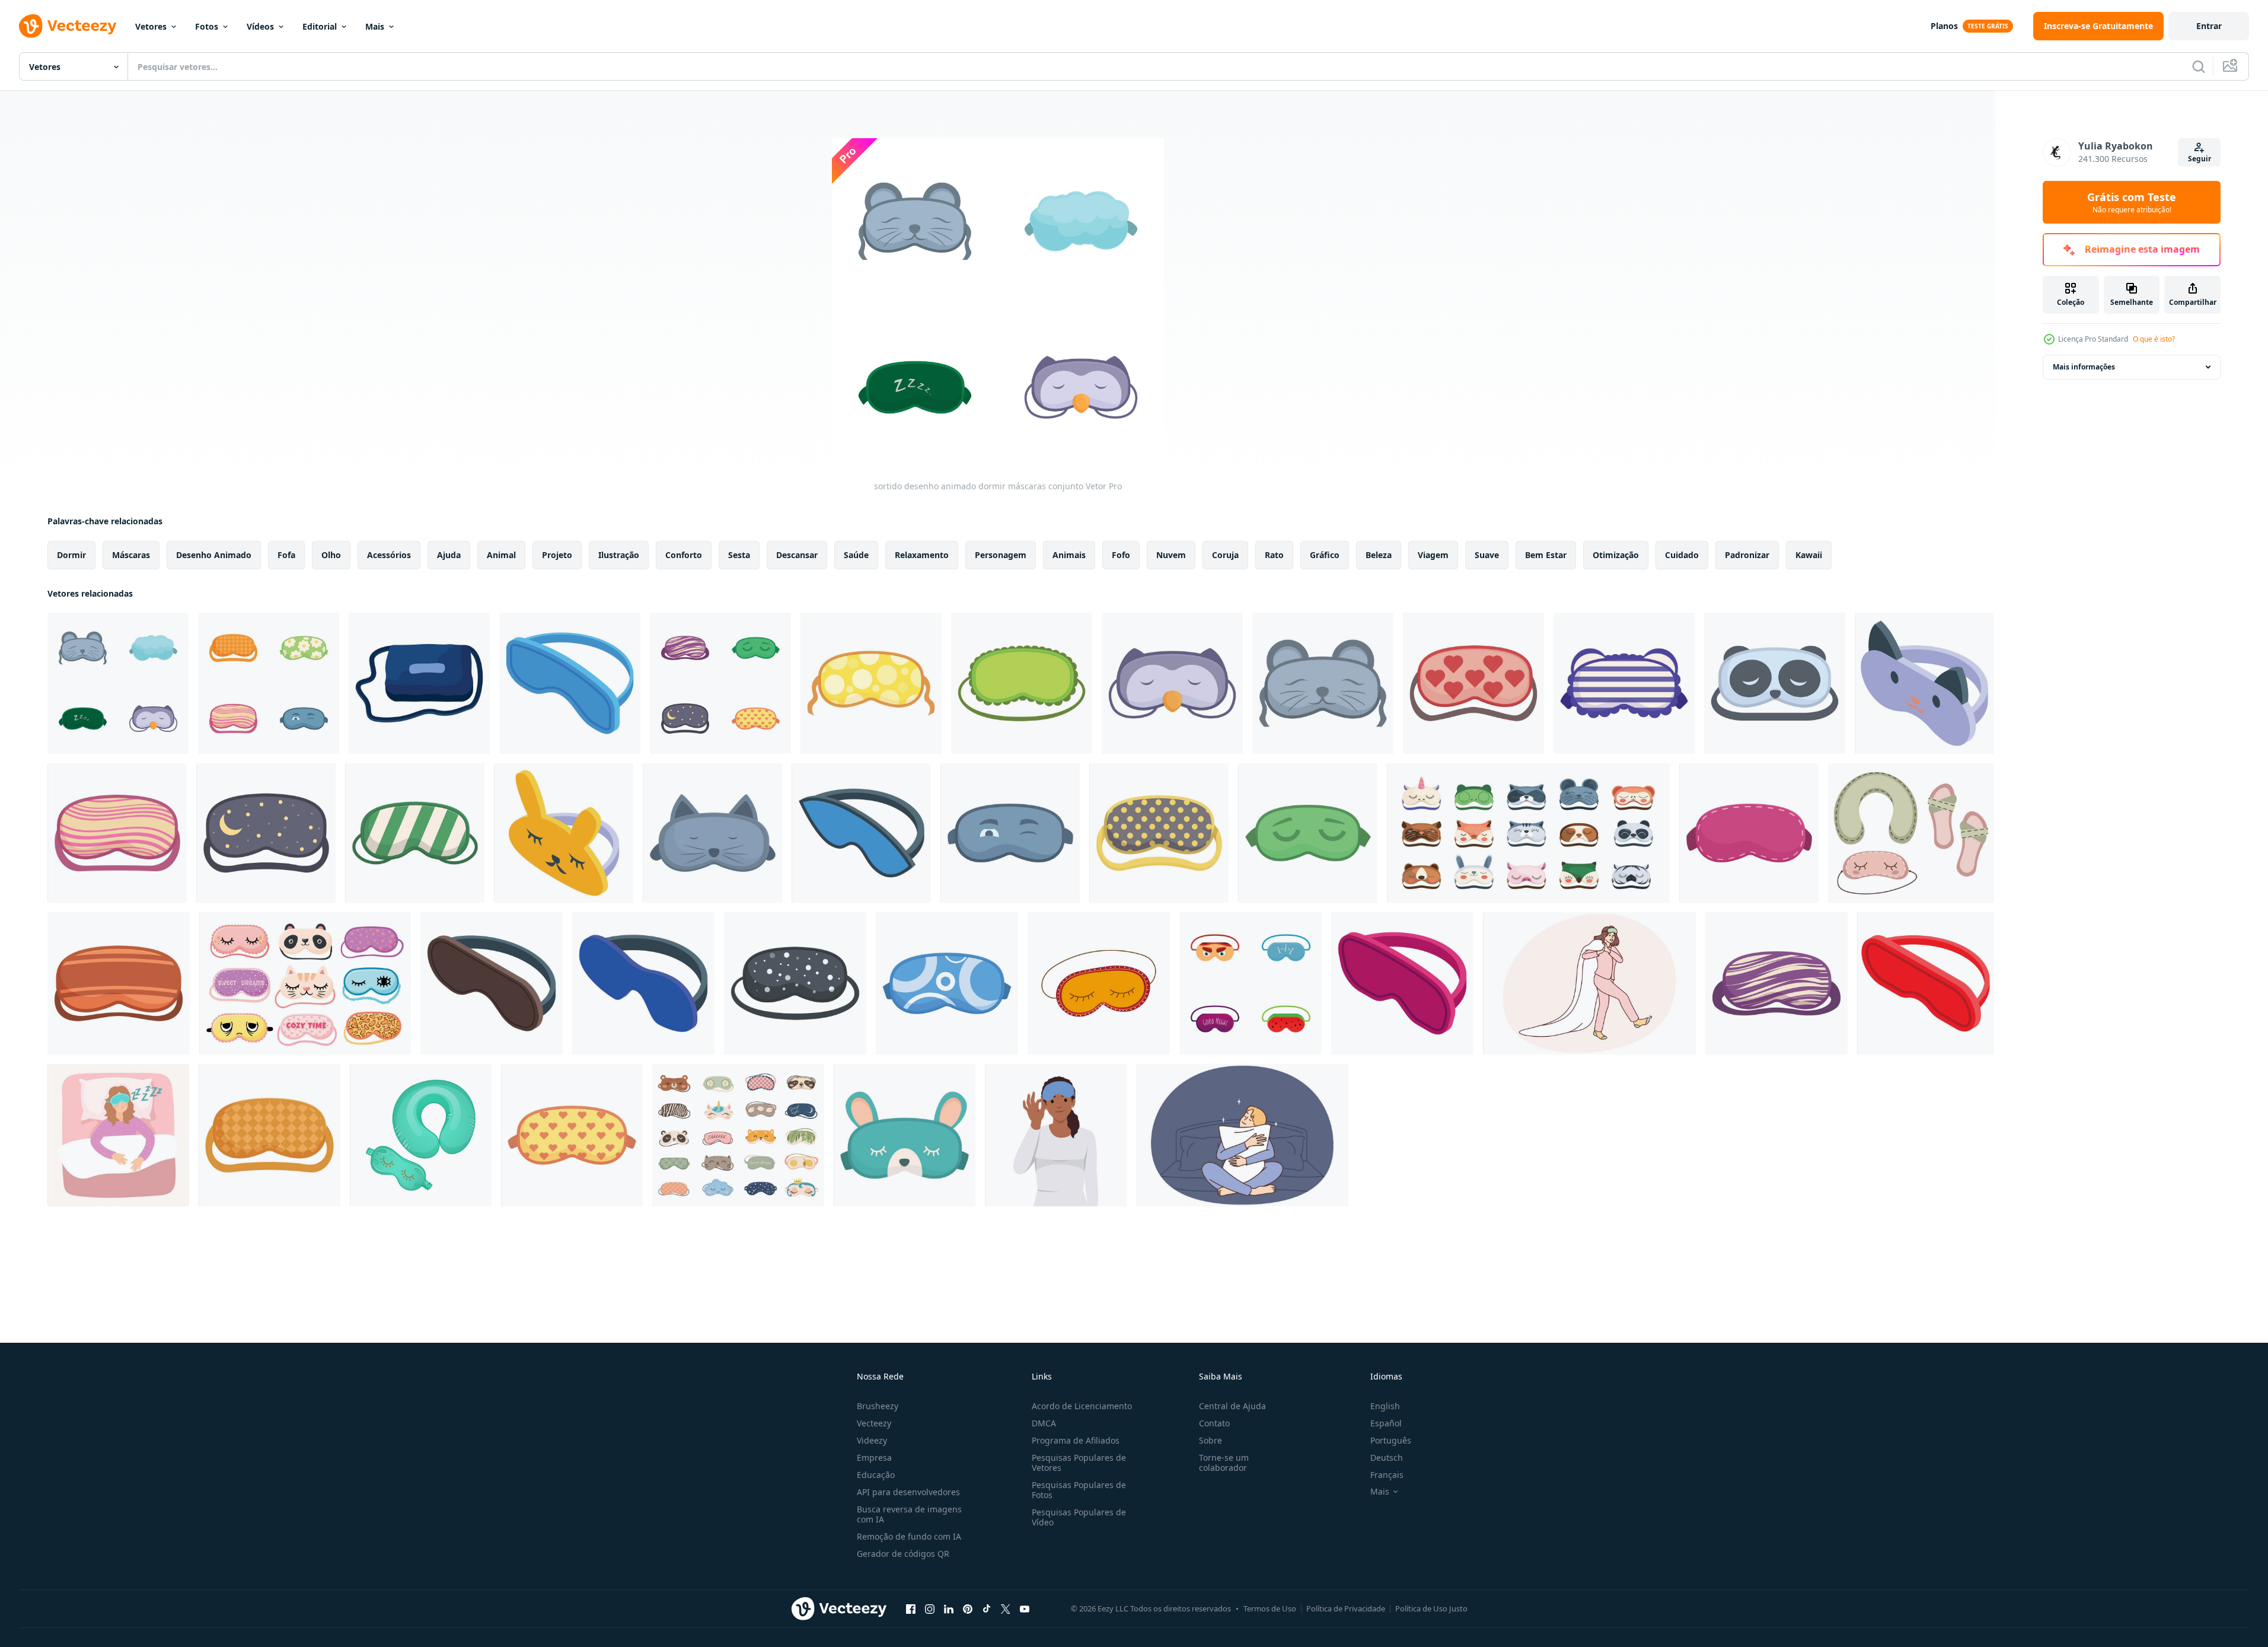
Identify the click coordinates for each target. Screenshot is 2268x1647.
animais (1069, 555)
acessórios (389, 555)
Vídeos (260, 26)
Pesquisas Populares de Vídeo (1079, 1517)
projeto (557, 555)
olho (331, 555)
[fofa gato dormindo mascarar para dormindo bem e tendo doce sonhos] (1924, 683)
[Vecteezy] (68, 26)
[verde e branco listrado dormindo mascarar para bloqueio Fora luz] (415, 833)
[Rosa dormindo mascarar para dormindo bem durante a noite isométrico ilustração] (1402, 983)
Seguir (2200, 159)
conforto (684, 555)
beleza (1379, 555)
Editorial (320, 26)
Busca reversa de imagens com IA (909, 1514)
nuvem (1171, 555)
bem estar (1546, 555)
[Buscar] (2199, 66)
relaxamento (922, 555)
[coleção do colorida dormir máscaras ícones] (720, 683)
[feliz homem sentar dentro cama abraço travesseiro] (1242, 1135)
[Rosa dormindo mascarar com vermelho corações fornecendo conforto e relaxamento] (1473, 683)
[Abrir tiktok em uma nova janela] (987, 1608)
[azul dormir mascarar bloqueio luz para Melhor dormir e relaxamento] (643, 983)
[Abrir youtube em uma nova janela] (1025, 1608)
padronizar (1747, 555)
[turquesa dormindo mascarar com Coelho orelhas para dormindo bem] (905, 1135)
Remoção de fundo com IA (909, 1536)
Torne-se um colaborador (1224, 1463)
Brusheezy (878, 1406)
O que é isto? (2154, 339)
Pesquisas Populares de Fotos (1079, 1490)
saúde (856, 555)
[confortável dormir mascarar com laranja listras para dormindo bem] (119, 983)
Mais (375, 26)
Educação (876, 1475)
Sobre (1210, 1440)
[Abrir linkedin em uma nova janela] (949, 1608)
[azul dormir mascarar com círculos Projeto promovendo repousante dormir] (947, 983)
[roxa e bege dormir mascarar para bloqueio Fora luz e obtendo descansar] (1776, 983)
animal (501, 555)
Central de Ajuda (1232, 1406)
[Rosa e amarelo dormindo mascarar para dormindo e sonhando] (117, 833)
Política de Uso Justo (1431, 1608)
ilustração (619, 555)
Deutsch (1387, 1458)
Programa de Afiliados (1076, 1440)
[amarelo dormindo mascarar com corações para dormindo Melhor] (572, 1135)
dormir (71, 555)
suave (1487, 555)
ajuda (449, 555)
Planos (1944, 26)
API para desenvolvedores (908, 1492)
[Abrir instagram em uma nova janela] (930, 1608)
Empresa (874, 1458)
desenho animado (214, 555)
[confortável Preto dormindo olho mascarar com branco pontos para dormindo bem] (795, 983)
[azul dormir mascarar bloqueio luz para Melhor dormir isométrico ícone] (570, 683)
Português (1391, 1440)
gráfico (1325, 555)
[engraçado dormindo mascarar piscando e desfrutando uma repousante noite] (1010, 833)
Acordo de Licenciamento (1082, 1406)
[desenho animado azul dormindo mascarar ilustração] (419, 683)
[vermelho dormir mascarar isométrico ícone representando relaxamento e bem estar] (1926, 983)
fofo (1121, 555)
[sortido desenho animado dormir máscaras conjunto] (118, 683)
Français (1387, 1475)
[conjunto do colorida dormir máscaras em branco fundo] (269, 683)
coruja (1225, 555)
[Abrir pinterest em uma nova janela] (968, 1608)
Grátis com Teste (2132, 202)
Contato (1214, 1423)
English (1385, 1406)
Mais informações (2084, 367)
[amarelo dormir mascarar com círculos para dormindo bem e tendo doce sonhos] (871, 683)
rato (1274, 555)
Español (1386, 1423)
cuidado (1682, 555)
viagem (1433, 555)
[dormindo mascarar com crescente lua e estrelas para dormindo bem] (266, 833)
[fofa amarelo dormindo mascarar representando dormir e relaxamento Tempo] (564, 833)
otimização (1616, 555)
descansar (797, 555)
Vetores (151, 26)
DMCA (1044, 1423)
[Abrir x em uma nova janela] (1006, 1608)
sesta (739, 555)
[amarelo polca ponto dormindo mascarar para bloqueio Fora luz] (1159, 833)
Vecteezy (874, 1423)
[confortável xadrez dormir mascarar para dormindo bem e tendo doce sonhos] (269, 1135)
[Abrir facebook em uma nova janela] (911, 1608)
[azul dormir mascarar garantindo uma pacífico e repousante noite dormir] (861, 833)
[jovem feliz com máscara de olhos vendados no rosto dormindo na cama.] (118, 1135)
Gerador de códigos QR (903, 1554)
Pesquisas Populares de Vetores (1079, 1463)
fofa (286, 555)
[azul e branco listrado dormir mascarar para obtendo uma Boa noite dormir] (1624, 683)
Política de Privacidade (1346, 1608)
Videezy (872, 1440)
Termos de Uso (1270, 1608)
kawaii (1809, 555)
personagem (1001, 555)
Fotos (207, 26)
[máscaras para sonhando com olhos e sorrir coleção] (305, 983)
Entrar (2209, 26)
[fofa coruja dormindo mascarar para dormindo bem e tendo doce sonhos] (1172, 683)
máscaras (131, 555)
